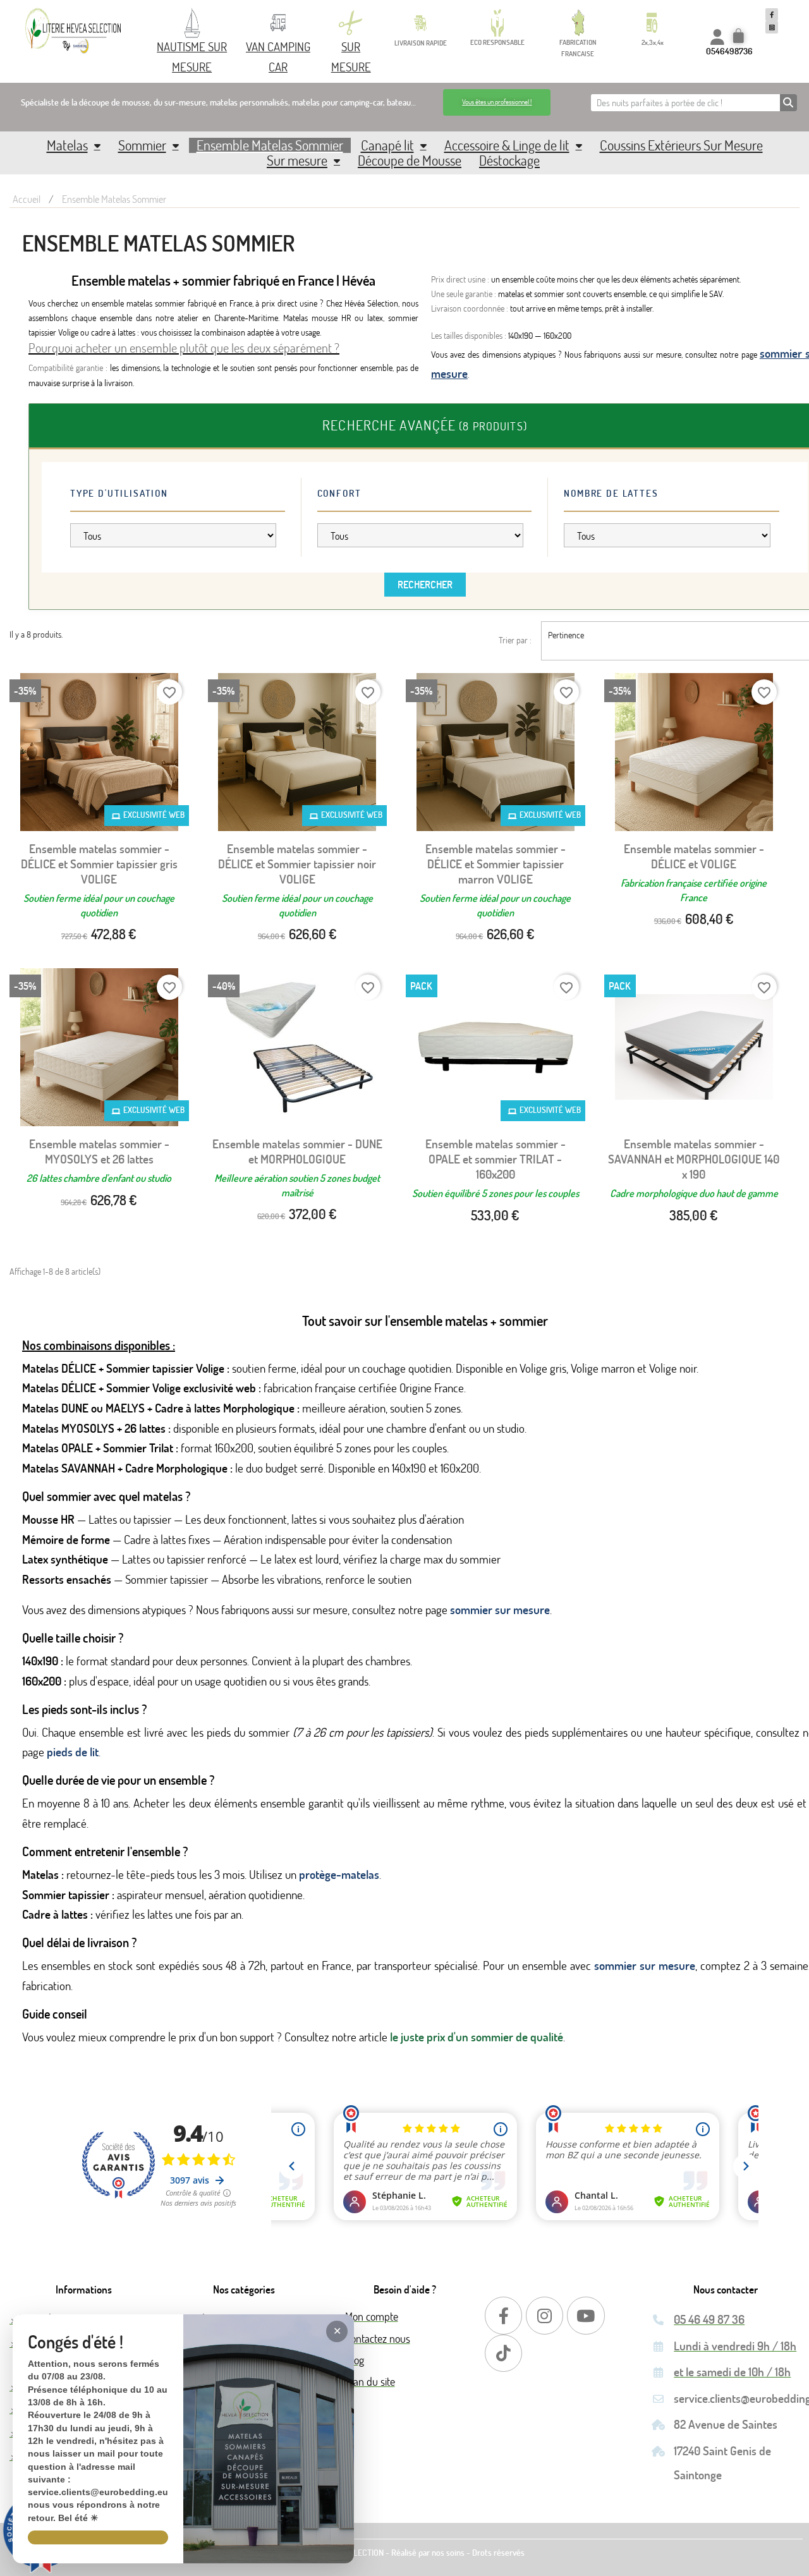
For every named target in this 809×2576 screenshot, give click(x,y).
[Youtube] (586, 2315)
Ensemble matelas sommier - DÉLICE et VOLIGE (694, 856)
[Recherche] (788, 103)
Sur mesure (297, 161)
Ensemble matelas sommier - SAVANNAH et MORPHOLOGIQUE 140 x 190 (694, 1159)
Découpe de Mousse (410, 161)
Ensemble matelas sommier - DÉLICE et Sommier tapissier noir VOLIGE (297, 864)
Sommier (142, 145)
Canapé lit (387, 145)
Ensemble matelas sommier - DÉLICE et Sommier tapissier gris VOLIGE (99, 864)
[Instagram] (544, 2315)
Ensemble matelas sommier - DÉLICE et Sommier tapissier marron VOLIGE (496, 864)
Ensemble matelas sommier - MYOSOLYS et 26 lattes (99, 1151)
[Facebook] (503, 2315)
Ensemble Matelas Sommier (270, 145)
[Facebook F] (772, 15)
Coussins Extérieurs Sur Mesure (681, 145)
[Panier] (740, 37)
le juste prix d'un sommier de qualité (477, 2037)
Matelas (67, 145)
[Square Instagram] (772, 27)
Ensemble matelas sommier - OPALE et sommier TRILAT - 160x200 (496, 1159)
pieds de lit (73, 1752)
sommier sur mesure (500, 1609)
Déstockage (509, 161)
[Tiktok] (503, 2353)
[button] (497, 102)
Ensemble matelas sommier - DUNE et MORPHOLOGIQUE (297, 1151)
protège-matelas (339, 1874)
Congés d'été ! (76, 2342)
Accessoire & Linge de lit (507, 145)
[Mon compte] (717, 37)
